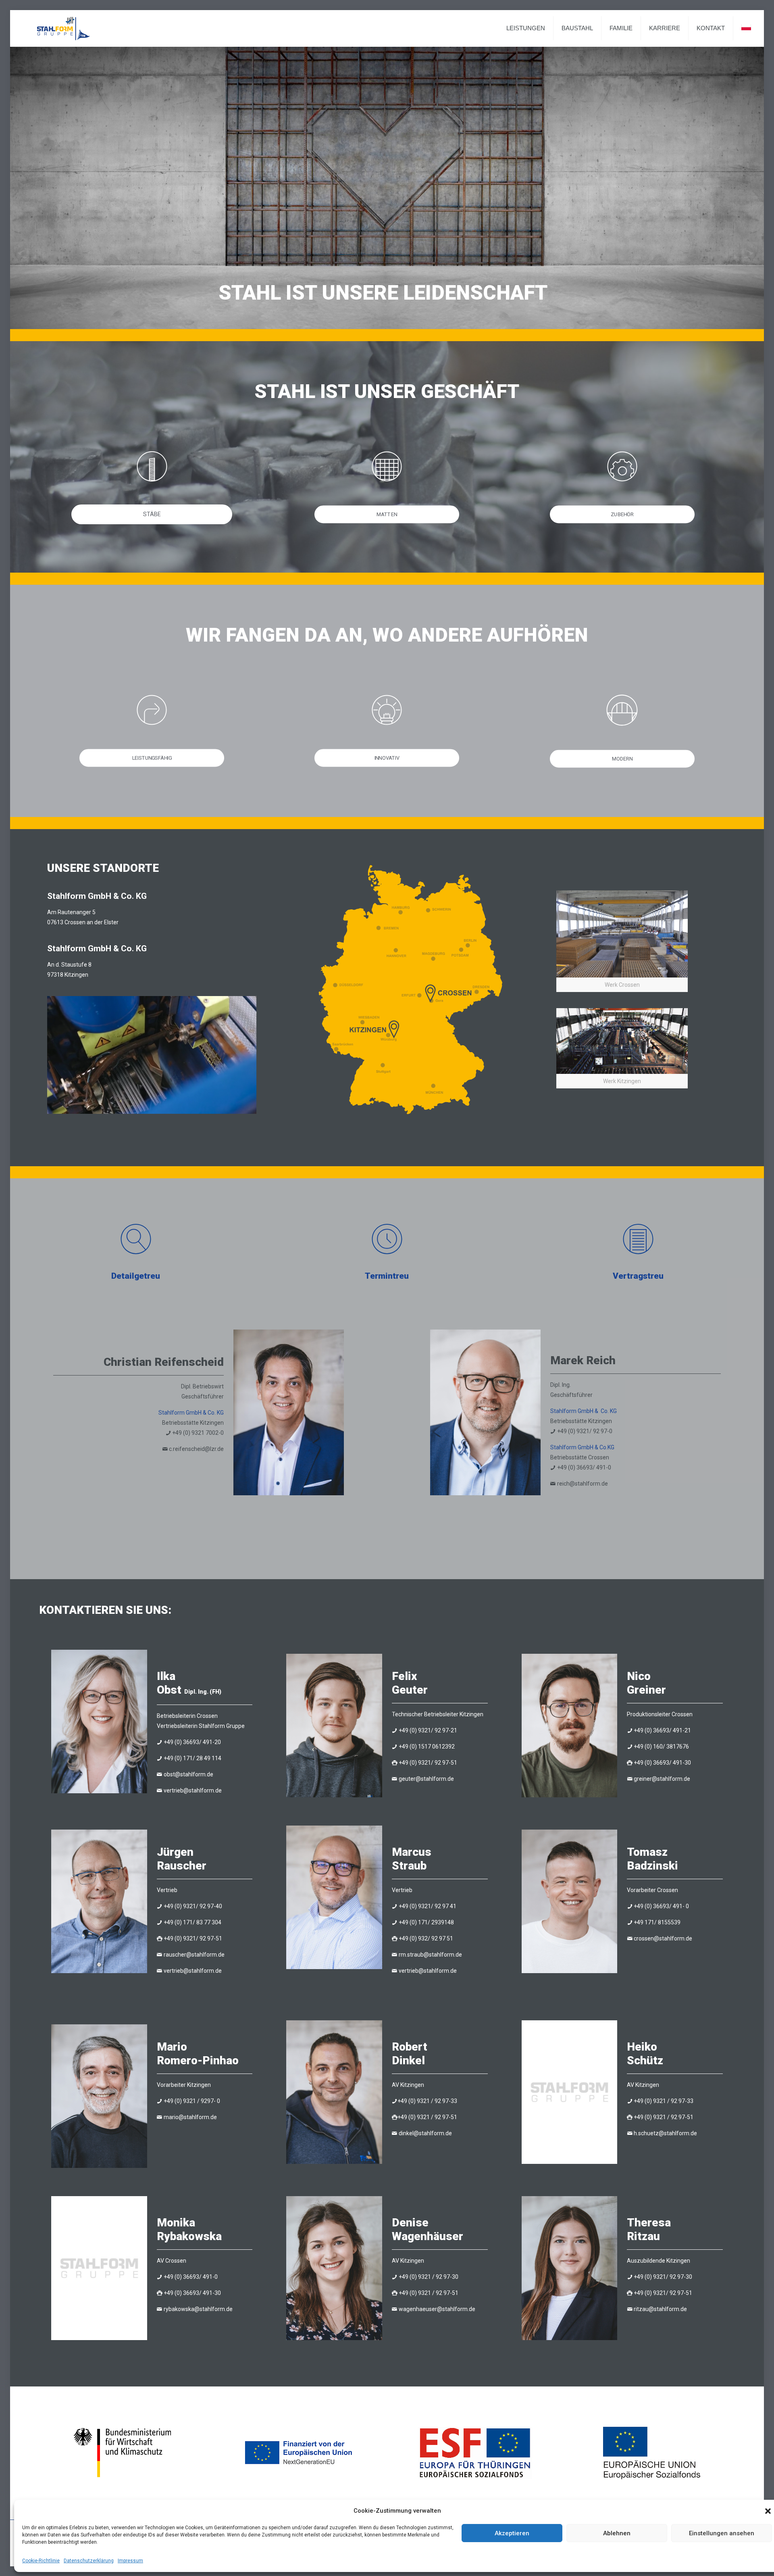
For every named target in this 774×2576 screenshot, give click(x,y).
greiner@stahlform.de (662, 1779)
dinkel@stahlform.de (425, 2133)
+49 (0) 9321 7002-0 (198, 1433)
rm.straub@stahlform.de (430, 1955)
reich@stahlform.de (583, 1484)
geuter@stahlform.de (426, 1779)
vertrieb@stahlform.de (193, 1790)
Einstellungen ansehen (722, 2533)
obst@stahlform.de (188, 1774)
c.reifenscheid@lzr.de (196, 1449)
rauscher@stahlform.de (194, 1955)
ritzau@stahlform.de (660, 2309)
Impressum (130, 2561)
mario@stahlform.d (189, 2117)
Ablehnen (617, 2533)
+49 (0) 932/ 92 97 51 (426, 1938)
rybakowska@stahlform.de (198, 2309)
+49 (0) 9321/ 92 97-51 (428, 1763)
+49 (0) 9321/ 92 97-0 (585, 1431)
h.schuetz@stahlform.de (665, 2133)
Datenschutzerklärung (89, 2561)
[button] (768, 2511)
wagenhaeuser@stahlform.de (437, 2309)
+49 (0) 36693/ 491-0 (584, 1467)
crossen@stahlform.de (663, 1938)
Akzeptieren (512, 2533)
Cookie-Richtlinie (41, 2561)
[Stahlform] (63, 28)
